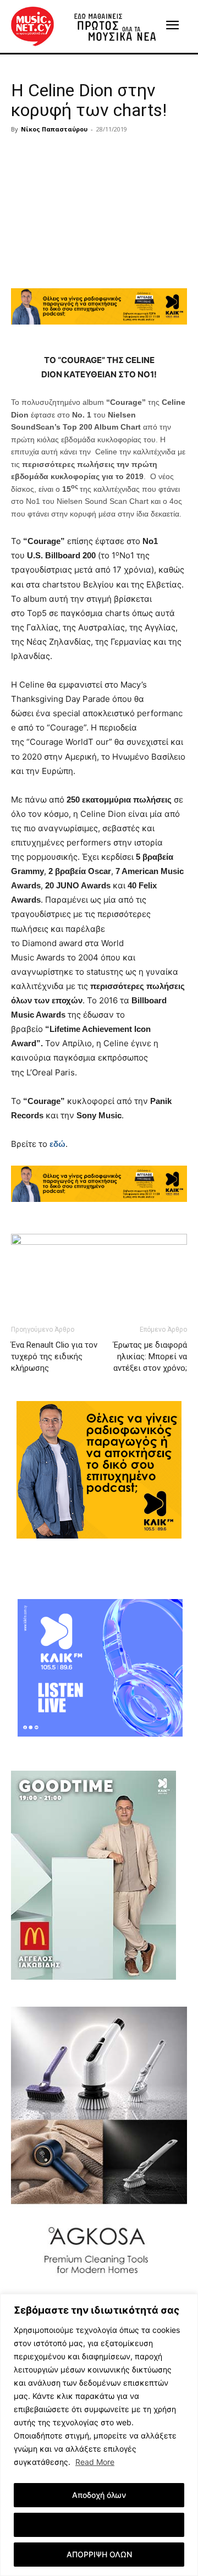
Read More (95, 2462)
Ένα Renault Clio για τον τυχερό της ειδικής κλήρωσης (54, 1356)
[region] (99, 2435)
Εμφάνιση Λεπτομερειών (99, 2525)
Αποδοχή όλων (99, 2495)
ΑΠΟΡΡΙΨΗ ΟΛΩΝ (99, 2554)
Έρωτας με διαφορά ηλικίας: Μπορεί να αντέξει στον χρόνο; (150, 1356)
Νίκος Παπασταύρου (54, 129)
